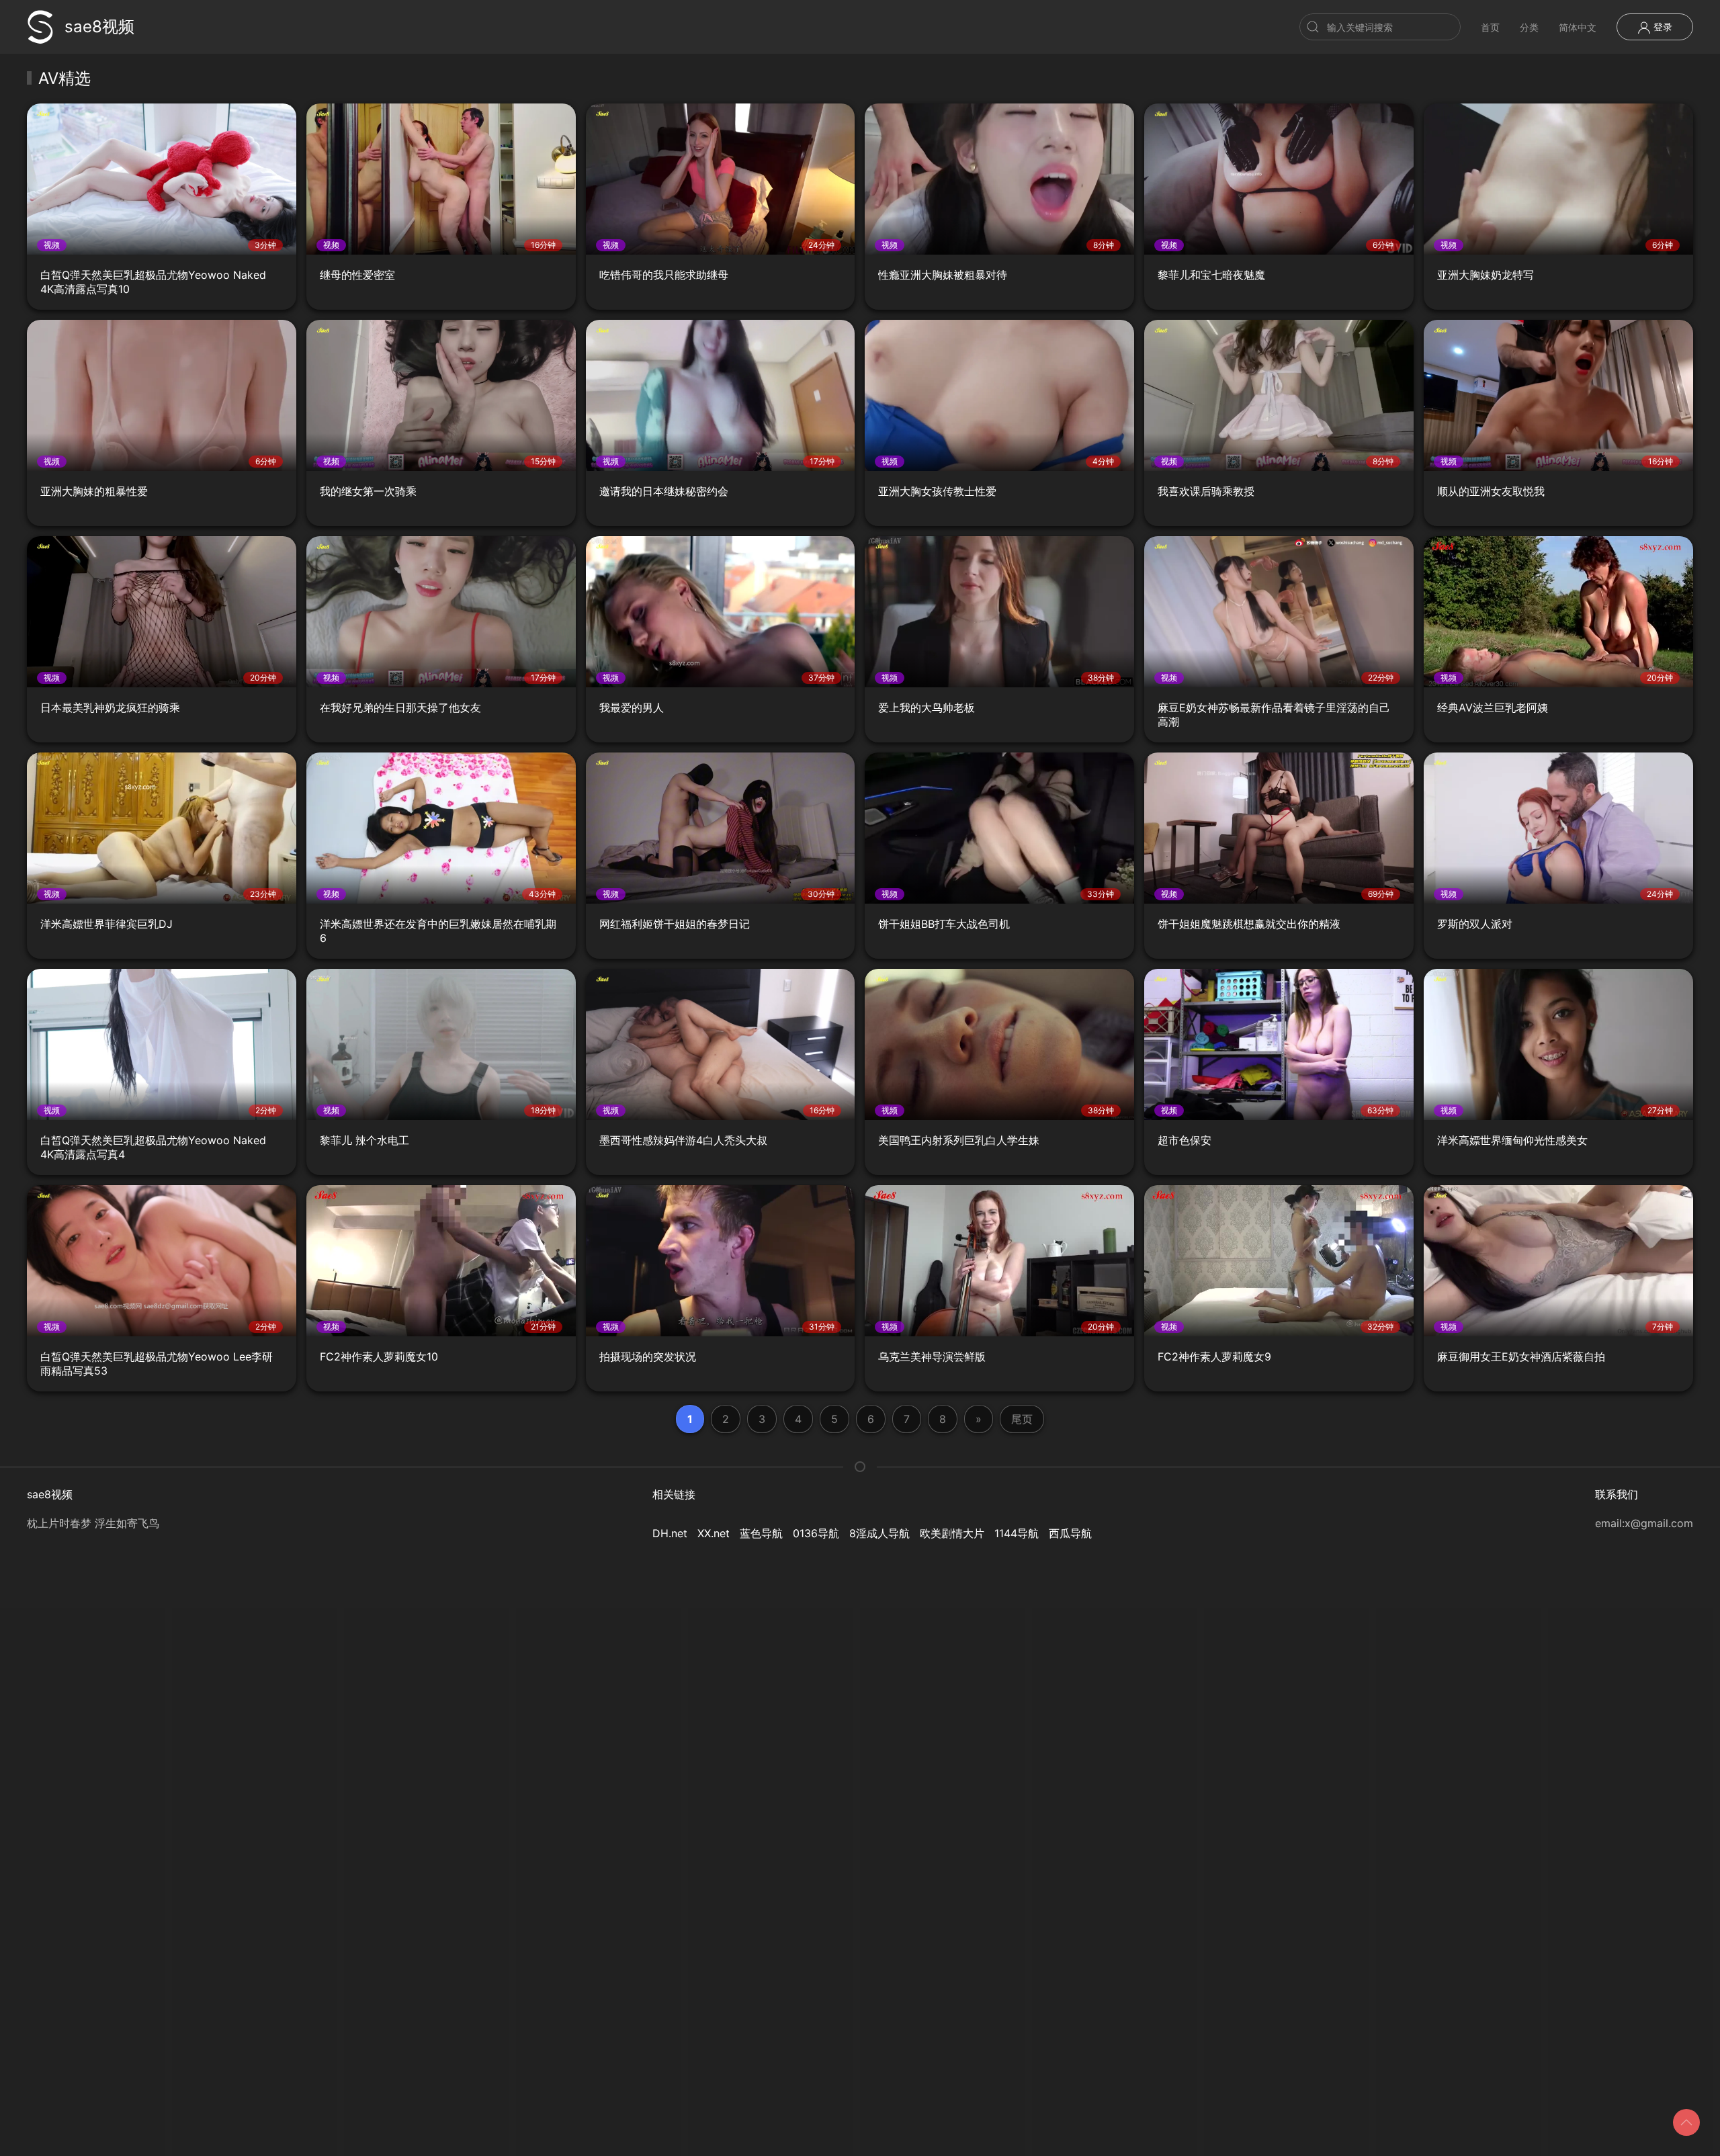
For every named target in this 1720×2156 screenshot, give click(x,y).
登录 (1662, 27)
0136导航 (816, 1533)
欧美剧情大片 (952, 1533)
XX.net (714, 1533)
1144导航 (1017, 1533)
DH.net (670, 1533)
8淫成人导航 (879, 1533)
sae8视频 (99, 27)
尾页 (1022, 1419)
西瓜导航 (1070, 1533)
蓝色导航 (761, 1533)
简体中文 (1578, 27)
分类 (1529, 27)
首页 (1490, 27)
